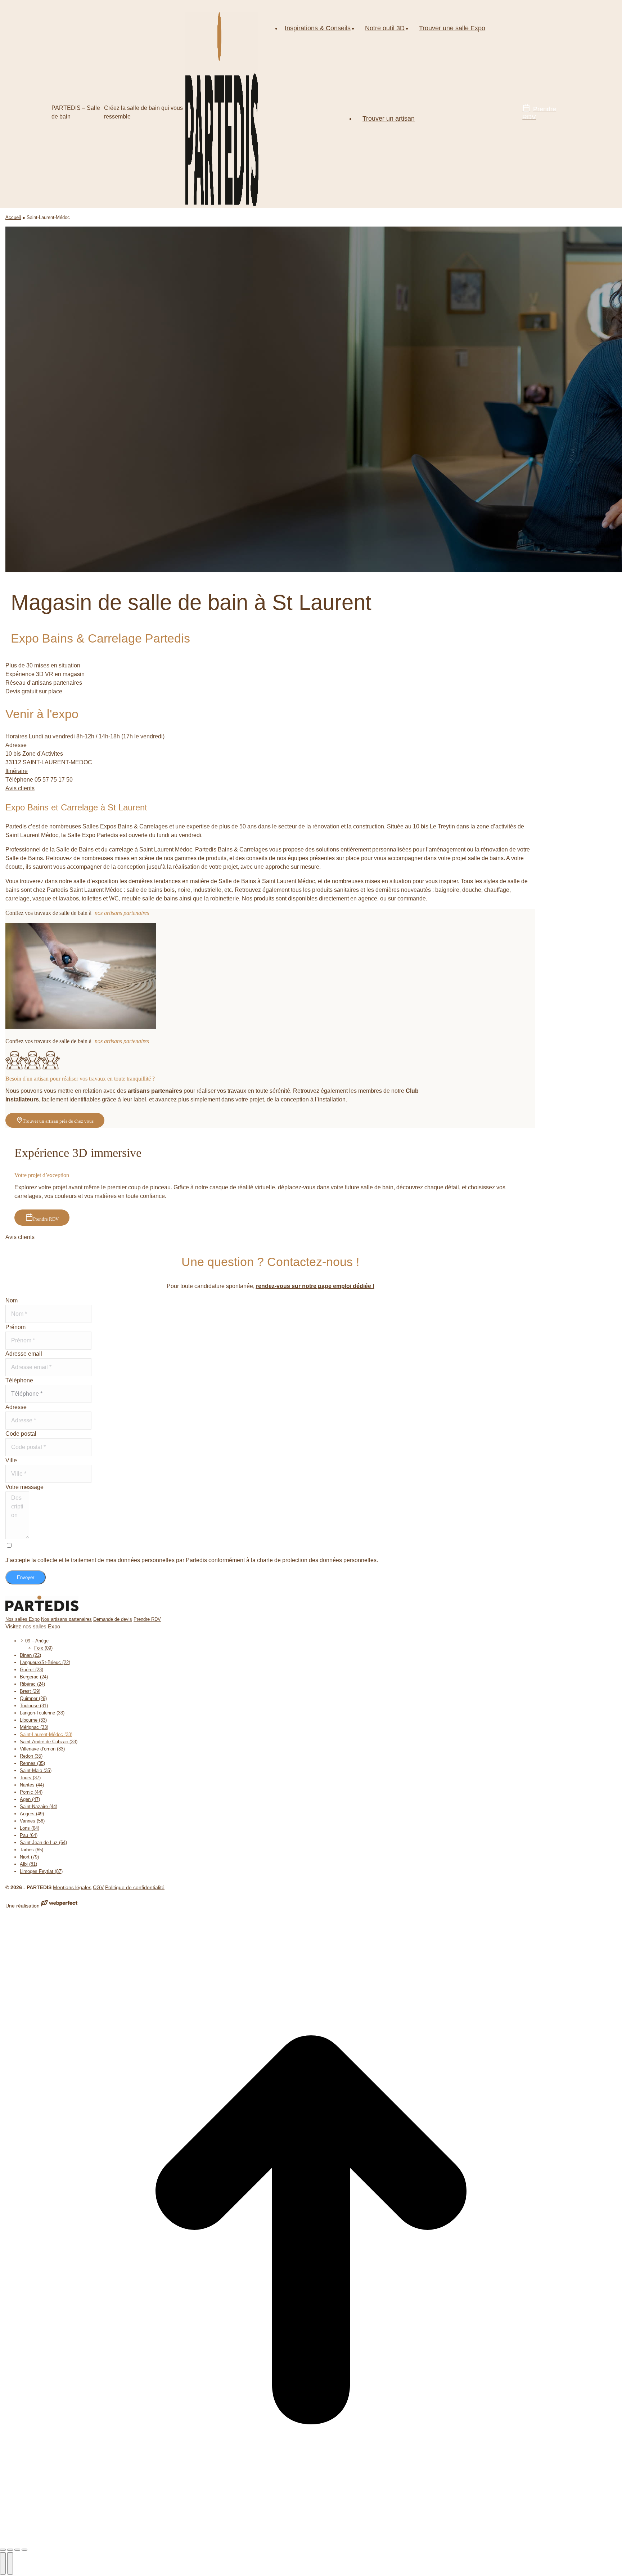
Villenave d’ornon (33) (42, 1749)
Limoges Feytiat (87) (41, 1871)
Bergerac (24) (34, 1677)
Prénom (15, 1327)
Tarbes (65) (31, 1850)
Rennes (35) (32, 1763)
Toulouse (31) (34, 1706)
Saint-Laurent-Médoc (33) (46, 1734)
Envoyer (26, 1577)
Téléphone (19, 1380)
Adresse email (24, 1354)
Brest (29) (30, 1691)
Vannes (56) (32, 1821)
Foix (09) (43, 1648)
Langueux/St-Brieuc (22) (45, 1662)
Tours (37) (30, 1778)
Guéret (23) (31, 1670)
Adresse (16, 1407)
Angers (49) (32, 1814)
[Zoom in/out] (24, 2550)
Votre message (24, 1487)
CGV (98, 1887)
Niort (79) (29, 1857)
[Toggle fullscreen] (17, 2550)
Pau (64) (29, 1835)
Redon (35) (31, 1756)
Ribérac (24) (32, 1684)
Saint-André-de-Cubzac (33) (49, 1742)
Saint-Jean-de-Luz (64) (43, 1842)
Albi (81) (28, 1864)
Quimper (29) (33, 1698)
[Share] (10, 2550)
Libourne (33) (33, 1720)
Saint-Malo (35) (36, 1770)
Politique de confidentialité (135, 1887)
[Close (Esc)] (3, 2550)
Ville (11, 1460)
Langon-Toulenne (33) (42, 1713)
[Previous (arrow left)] (3, 2563)
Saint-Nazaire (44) (39, 1806)
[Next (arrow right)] (10, 2563)
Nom (12, 1300)
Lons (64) (30, 1828)
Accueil (13, 217)
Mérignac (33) (34, 1727)
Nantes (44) (32, 1785)
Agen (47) (30, 1799)
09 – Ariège (36, 1641)
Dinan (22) (30, 1655)
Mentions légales (72, 1887)
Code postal (21, 1434)
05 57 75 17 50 (54, 780)
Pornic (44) (31, 1792)
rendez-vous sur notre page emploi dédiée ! (315, 1286)
